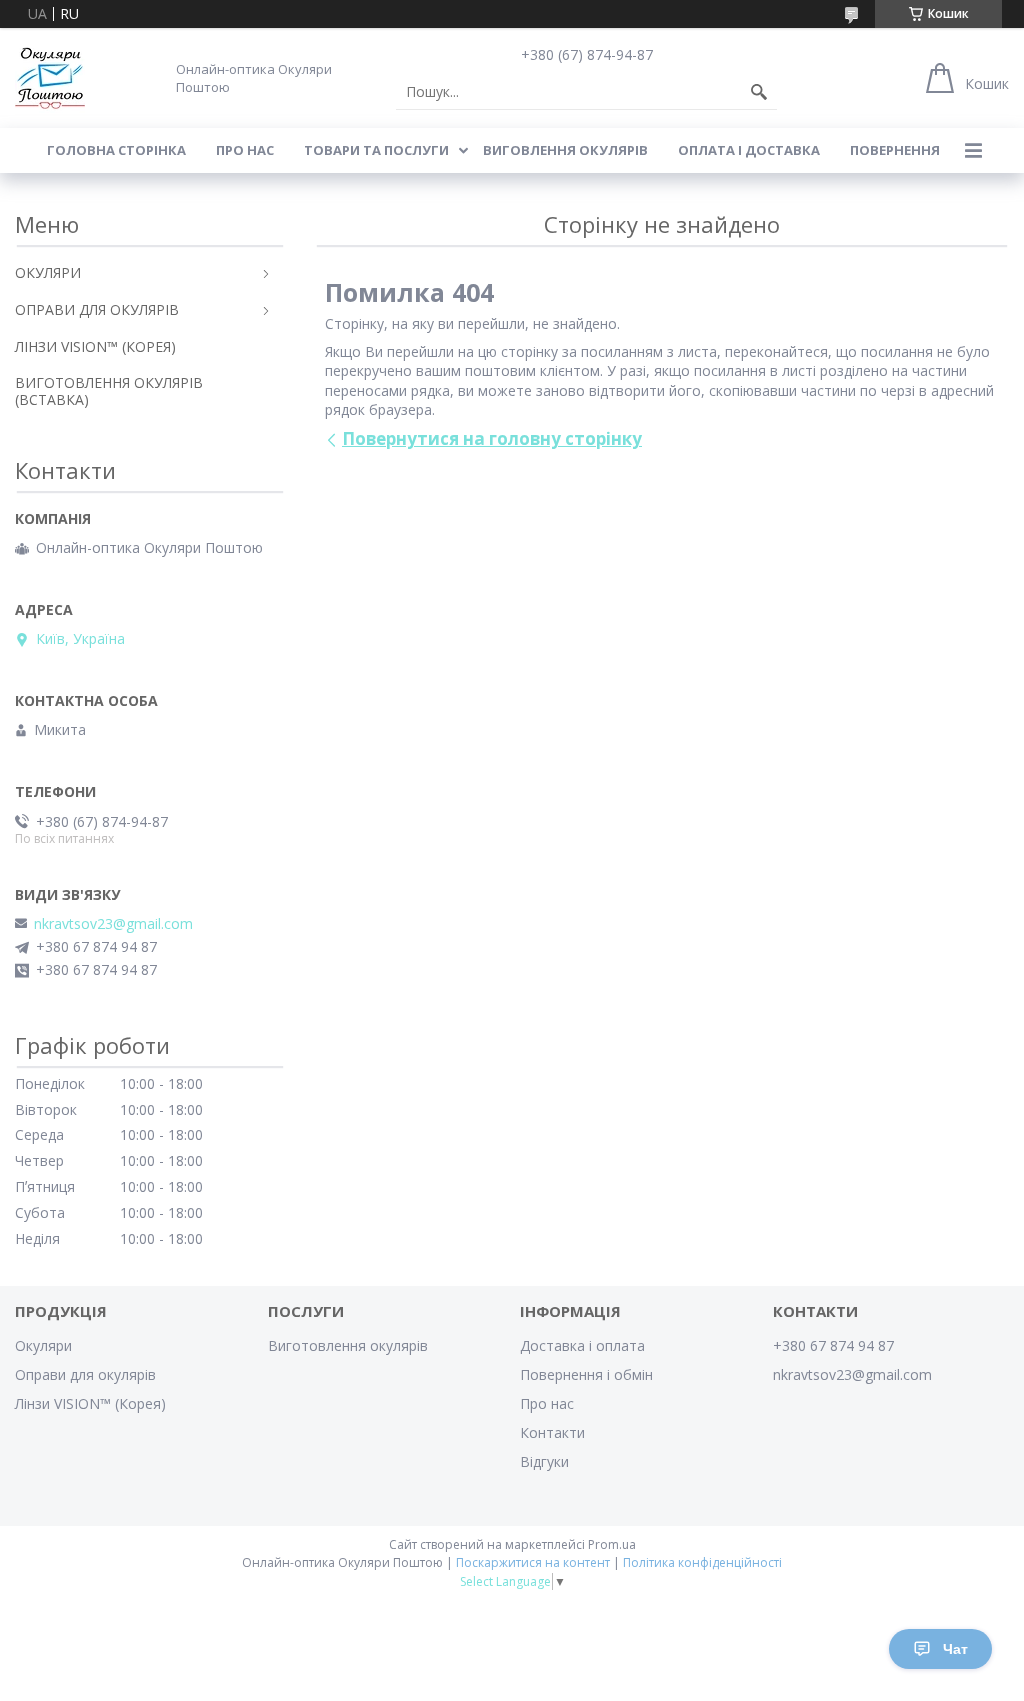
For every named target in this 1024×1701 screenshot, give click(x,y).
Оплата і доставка (749, 150)
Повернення (895, 150)
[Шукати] (759, 92)
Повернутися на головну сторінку (492, 438)
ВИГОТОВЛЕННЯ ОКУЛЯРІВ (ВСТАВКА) (109, 391)
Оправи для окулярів (85, 1374)
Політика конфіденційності (702, 1562)
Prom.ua (612, 1544)
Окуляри (43, 1345)
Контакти (552, 1432)
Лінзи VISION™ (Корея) (90, 1403)
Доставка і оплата (582, 1345)
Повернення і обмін (586, 1374)
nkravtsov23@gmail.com (113, 924)
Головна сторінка (116, 150)
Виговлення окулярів (565, 150)
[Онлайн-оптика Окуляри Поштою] (50, 78)
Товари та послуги (376, 150)
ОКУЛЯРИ (48, 272)
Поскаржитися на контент (533, 1562)
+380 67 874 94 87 (833, 1345)
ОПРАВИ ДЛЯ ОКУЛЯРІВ (97, 309)
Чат (955, 1649)
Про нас (245, 150)
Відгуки (544, 1461)
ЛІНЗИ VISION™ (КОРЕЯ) (95, 346)
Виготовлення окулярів (348, 1345)
